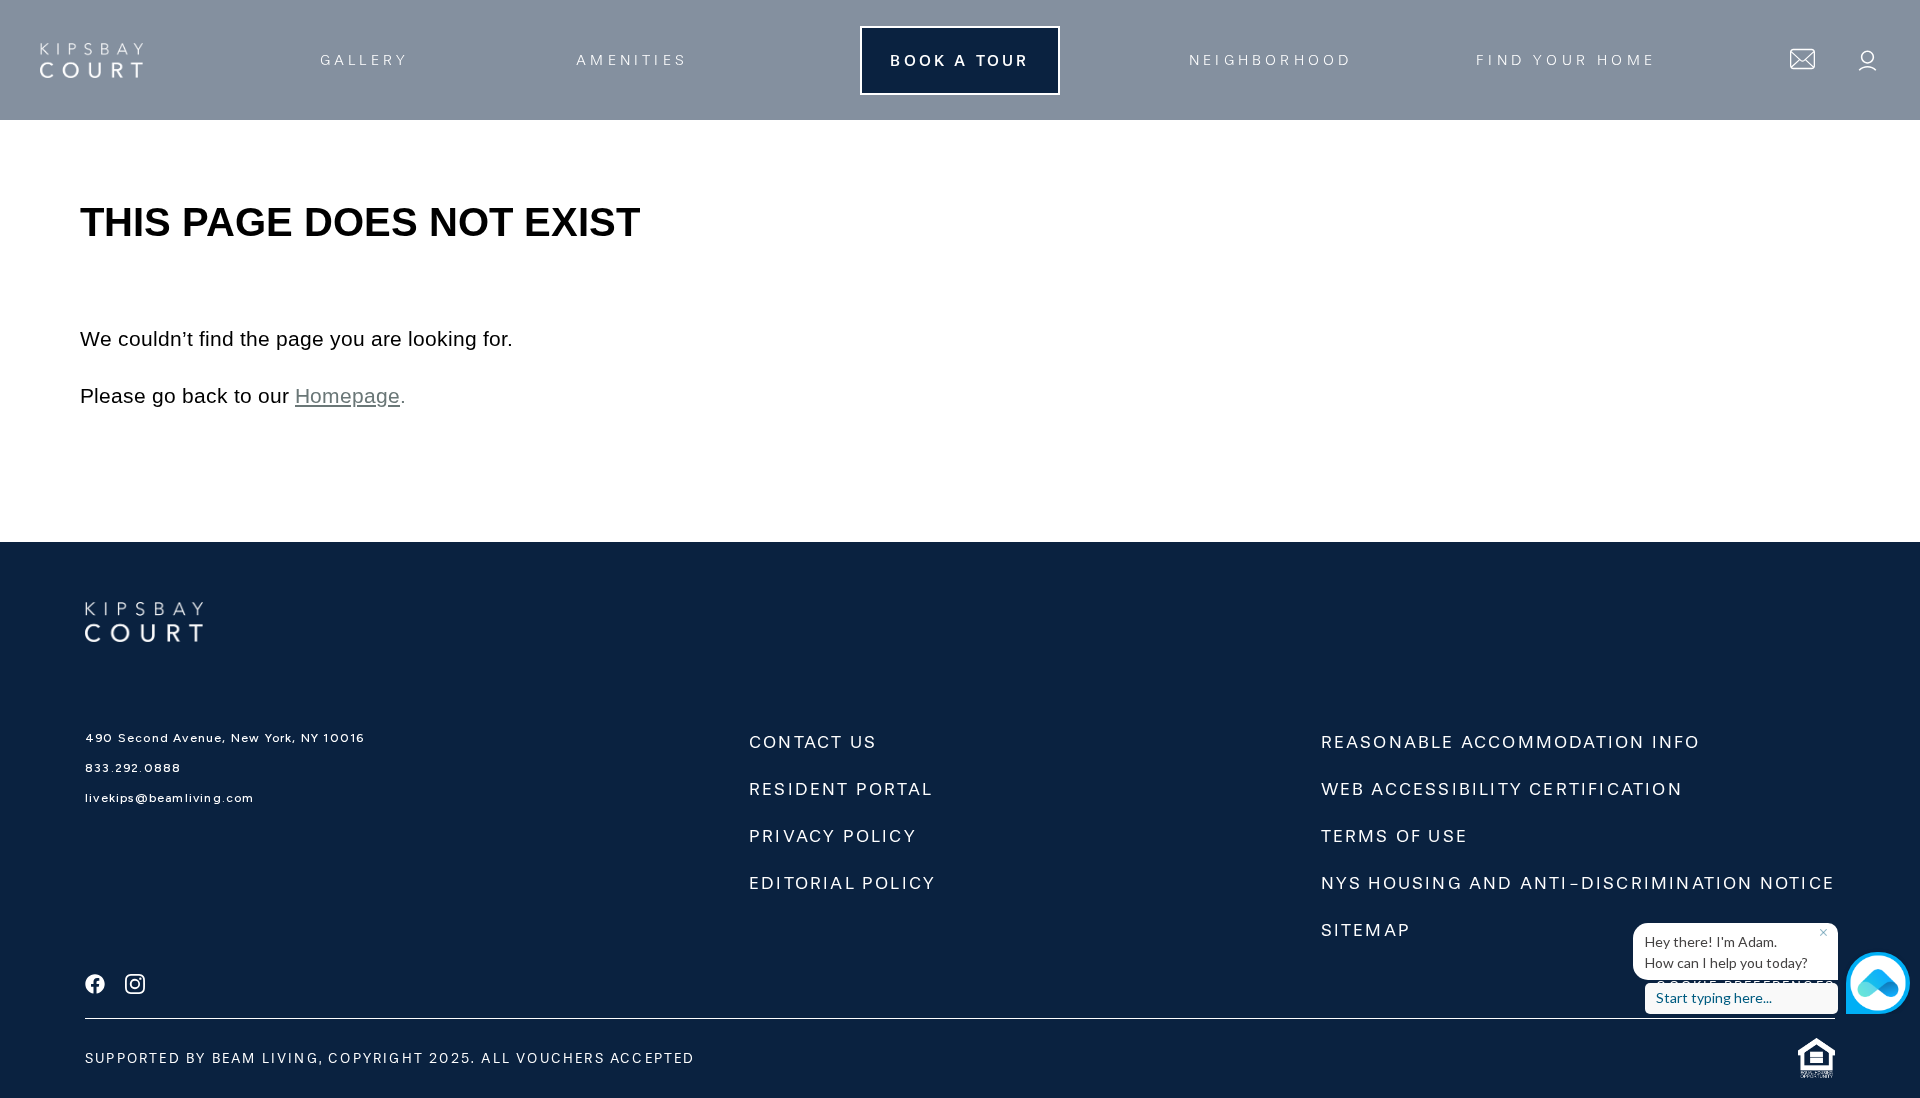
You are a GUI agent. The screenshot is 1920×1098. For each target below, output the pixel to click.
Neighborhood (1270, 60)
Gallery (364, 60)
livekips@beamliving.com (170, 798)
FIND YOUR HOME (1566, 60)
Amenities (632, 60)
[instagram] (135, 986)
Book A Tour (959, 60)
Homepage (347, 396)
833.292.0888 (133, 768)
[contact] (1802, 60)
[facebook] (95, 986)
